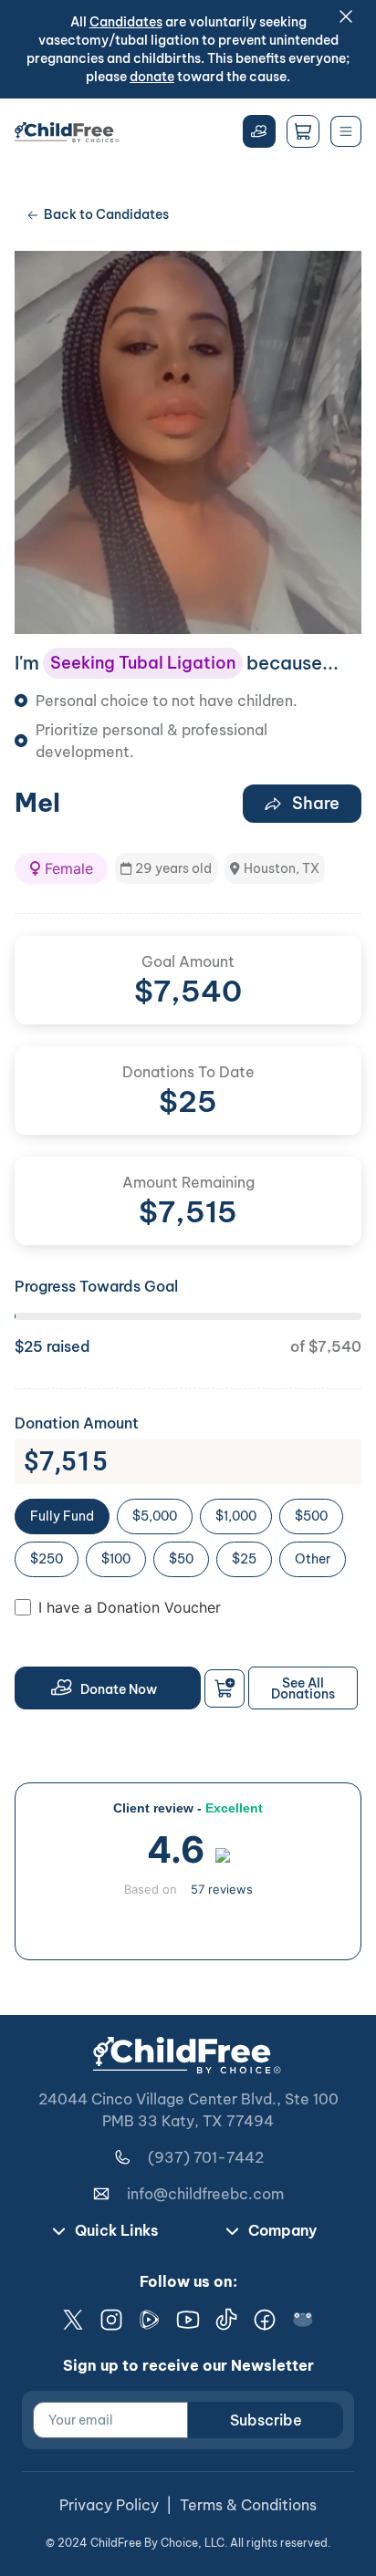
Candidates (126, 22)
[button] (61, 868)
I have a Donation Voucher (130, 1607)
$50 (181, 1559)
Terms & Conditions (248, 2505)
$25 (244, 1559)
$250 (47, 1559)
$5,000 (155, 1516)
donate (152, 77)
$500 (311, 1516)
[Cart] (303, 131)
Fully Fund (62, 1516)
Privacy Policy (109, 2505)
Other (313, 1559)
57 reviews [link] (222, 1889)
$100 (116, 1559)
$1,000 (236, 1516)
